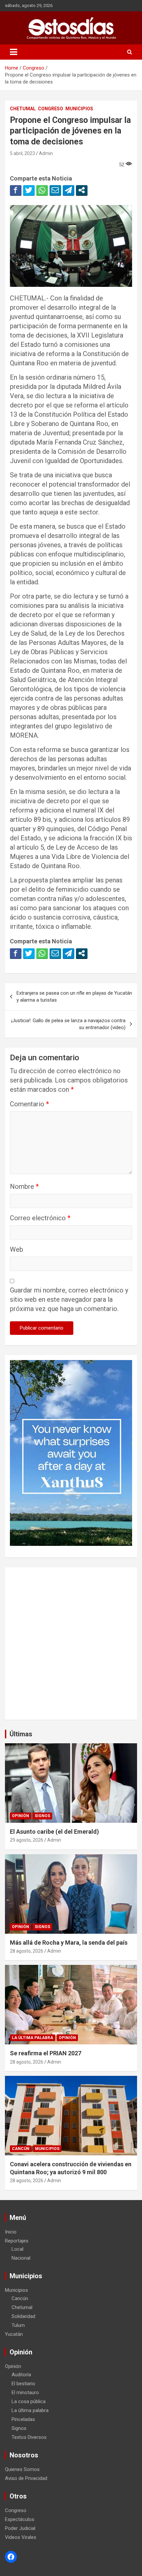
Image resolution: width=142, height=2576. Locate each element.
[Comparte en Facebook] (16, 190)
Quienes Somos (22, 2469)
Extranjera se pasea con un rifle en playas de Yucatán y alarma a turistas (74, 997)
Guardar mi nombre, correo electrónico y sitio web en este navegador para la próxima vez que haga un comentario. (69, 1299)
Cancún (21, 2149)
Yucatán (14, 2334)
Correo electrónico (40, 1218)
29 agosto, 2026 (27, 1840)
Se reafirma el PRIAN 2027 (46, 2053)
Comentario (29, 1104)
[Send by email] (55, 190)
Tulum (18, 2325)
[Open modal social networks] (82, 190)
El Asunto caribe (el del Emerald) (54, 1832)
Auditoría (21, 2375)
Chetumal (23, 109)
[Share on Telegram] (69, 190)
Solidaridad (23, 2316)
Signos (42, 1816)
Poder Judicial (20, 2528)
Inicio (11, 2232)
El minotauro (25, 2392)
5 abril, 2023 (22, 153)
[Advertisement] (71, 1644)
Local (18, 2249)
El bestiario (23, 2384)
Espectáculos (20, 2519)
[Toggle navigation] (14, 52)
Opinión (20, 1816)
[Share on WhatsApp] (42, 190)
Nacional (21, 2258)
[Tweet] (29, 190)
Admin (46, 153)
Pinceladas (23, 2419)
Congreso (51, 109)
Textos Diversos (29, 2437)
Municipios (79, 109)
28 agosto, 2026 (27, 1951)
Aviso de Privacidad (26, 2478)
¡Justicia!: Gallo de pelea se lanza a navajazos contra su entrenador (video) (68, 1024)
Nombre (24, 1186)
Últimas (21, 1734)
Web (17, 1249)
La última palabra (33, 2038)
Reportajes (17, 2241)
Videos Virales (21, 2537)
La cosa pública (29, 2401)
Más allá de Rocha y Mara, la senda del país (69, 1943)
